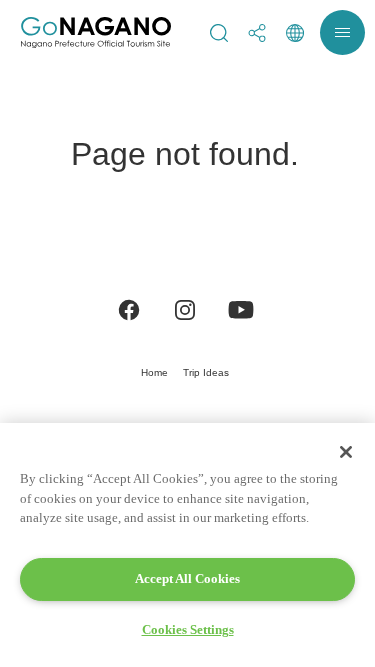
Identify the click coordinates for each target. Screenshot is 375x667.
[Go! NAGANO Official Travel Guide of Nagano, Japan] (96, 33)
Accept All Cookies (187, 578)
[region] (187, 545)
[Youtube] (241, 308)
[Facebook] (129, 308)
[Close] (346, 452)
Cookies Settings (188, 629)
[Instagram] (185, 308)
